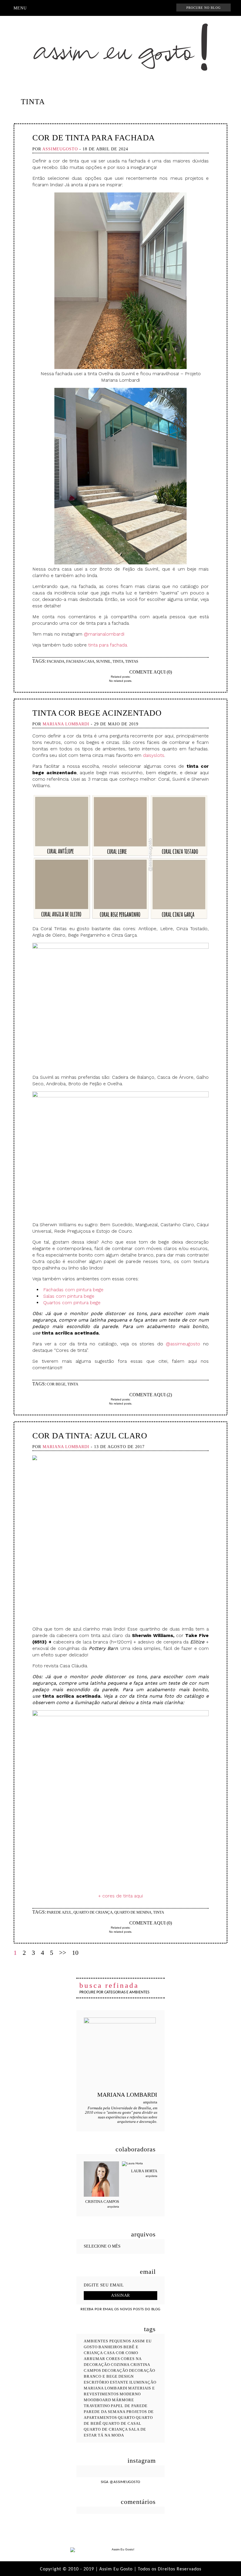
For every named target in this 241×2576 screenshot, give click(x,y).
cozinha (120, 2365)
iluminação (143, 2382)
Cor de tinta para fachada (94, 138)
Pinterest (120, 8)
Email (107, 672)
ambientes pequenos (107, 2341)
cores (113, 2359)
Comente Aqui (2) (151, 1395)
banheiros (111, 2347)
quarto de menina (133, 1912)
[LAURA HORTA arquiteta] (140, 2164)
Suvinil (103, 661)
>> (63, 1953)
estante (119, 2382)
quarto (126, 2418)
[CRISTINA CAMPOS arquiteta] (101, 2179)
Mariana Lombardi (106, 2388)
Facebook (111, 8)
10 (75, 1953)
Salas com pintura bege (69, 1296)
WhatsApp (163, 8)
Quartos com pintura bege (72, 1303)
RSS (141, 8)
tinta (118, 661)
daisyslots (154, 755)
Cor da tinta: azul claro (90, 1436)
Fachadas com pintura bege (73, 1290)
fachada (56, 661)
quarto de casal (122, 2423)
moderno (130, 2394)
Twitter (130, 8)
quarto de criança (93, 1912)
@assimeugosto (183, 1344)
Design (126, 2376)
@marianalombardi (104, 634)
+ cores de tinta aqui (120, 1896)
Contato (152, 8)
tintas (132, 661)
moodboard (97, 2400)
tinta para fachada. (108, 645)
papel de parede (129, 2406)
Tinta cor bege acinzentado (97, 713)
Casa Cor (114, 2353)
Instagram (102, 8)
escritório (96, 2382)
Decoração (115, 2370)
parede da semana (105, 2412)
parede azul (59, 1912)
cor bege (56, 1384)
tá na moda (111, 2435)
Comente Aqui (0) (151, 672)
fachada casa (80, 661)
